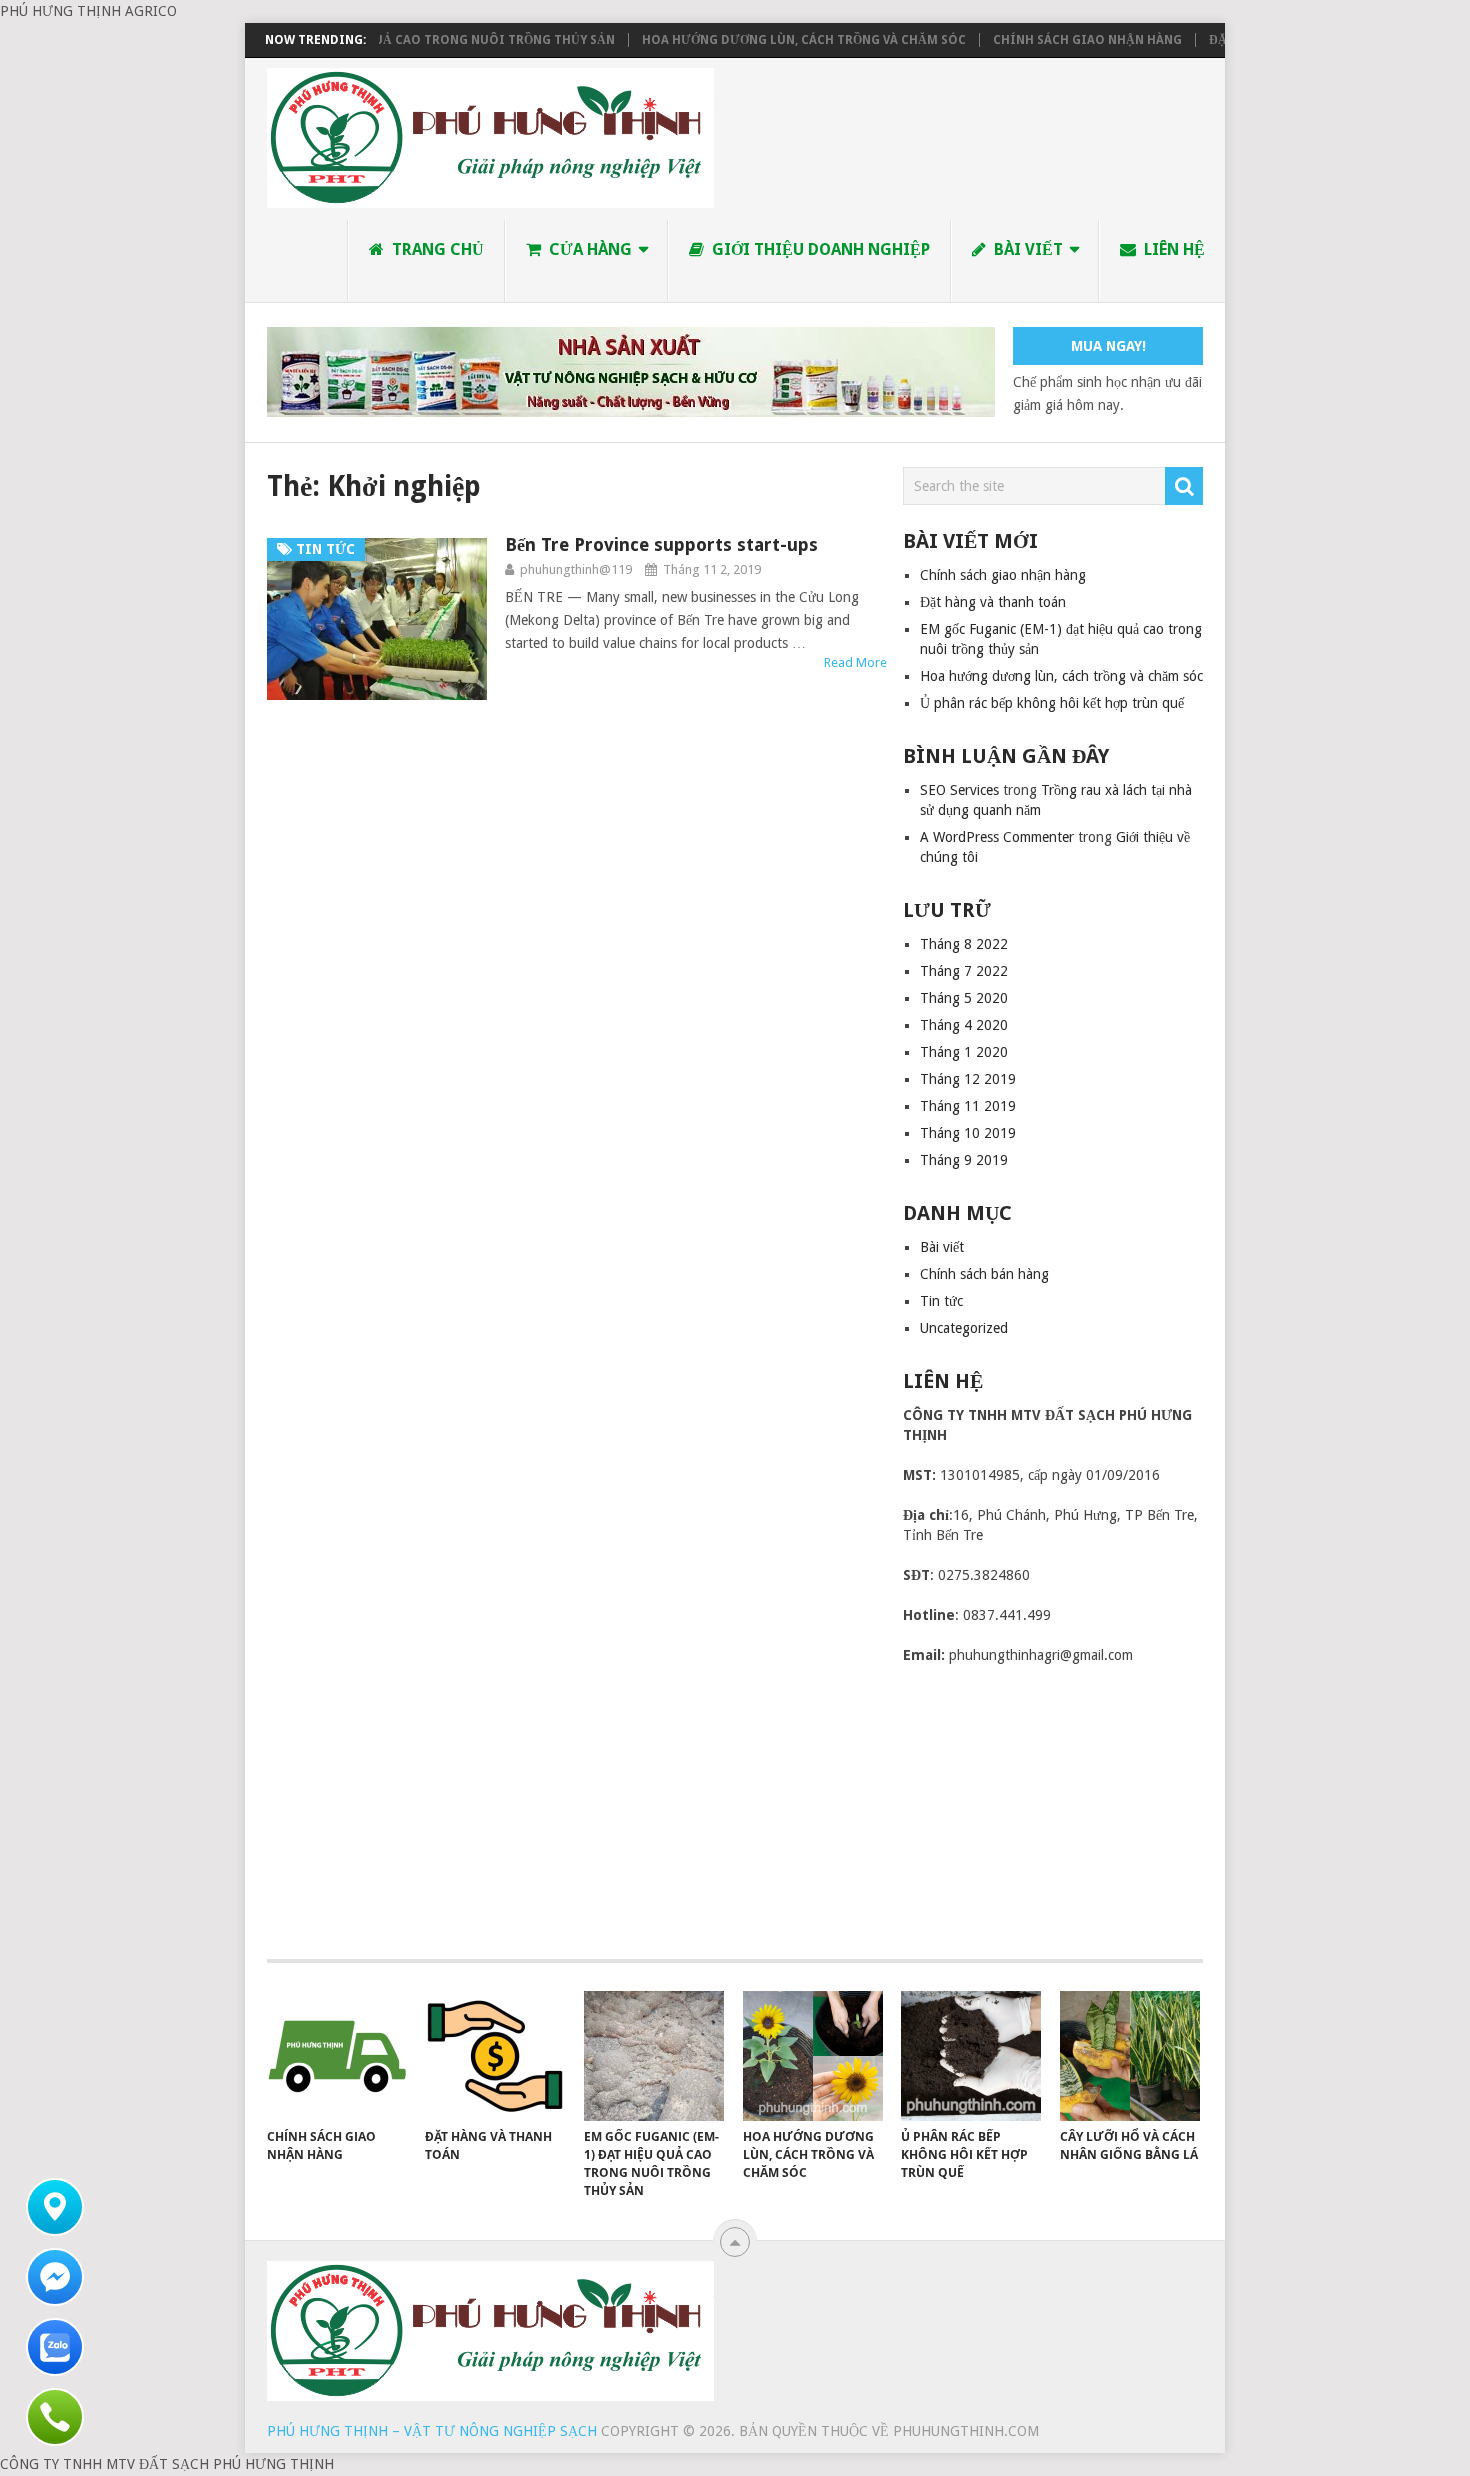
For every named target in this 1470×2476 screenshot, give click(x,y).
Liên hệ (1172, 249)
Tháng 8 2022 (964, 944)
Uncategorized (964, 1328)
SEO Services (959, 790)
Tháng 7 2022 (964, 971)
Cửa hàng (588, 249)
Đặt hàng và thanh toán (993, 602)
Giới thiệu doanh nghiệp (819, 249)
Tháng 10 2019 (968, 1133)
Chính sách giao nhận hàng (1053, 40)
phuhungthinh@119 (576, 569)
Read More (855, 662)
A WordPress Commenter (997, 837)
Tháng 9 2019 (964, 1160)
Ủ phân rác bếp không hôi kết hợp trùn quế (1052, 703)
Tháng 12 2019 (968, 1079)
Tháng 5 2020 (964, 998)
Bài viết (1026, 249)
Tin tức (941, 1301)
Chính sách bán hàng (984, 1274)
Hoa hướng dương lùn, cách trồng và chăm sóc (770, 40)
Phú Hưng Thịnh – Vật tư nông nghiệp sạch (432, 2431)
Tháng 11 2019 (968, 1106)
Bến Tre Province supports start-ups (661, 544)
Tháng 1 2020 (964, 1052)
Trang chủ (436, 249)
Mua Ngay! (1108, 346)
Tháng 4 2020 (964, 1025)
